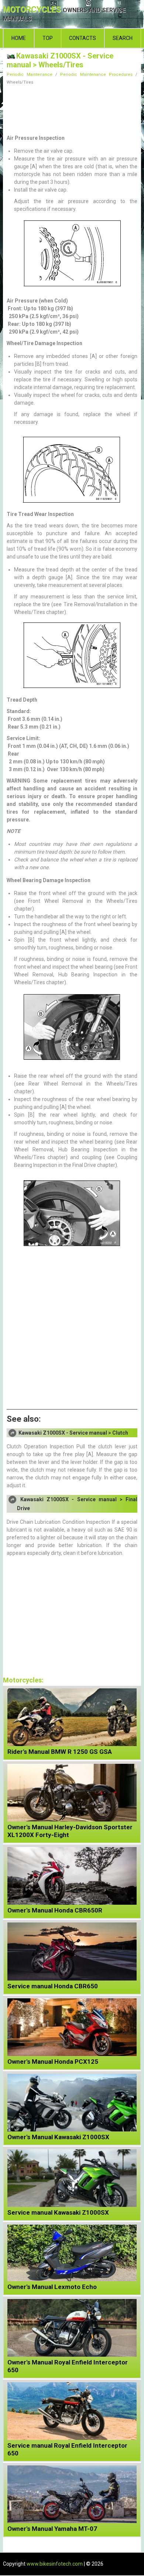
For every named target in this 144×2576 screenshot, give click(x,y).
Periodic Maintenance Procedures (96, 75)
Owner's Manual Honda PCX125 (53, 2062)
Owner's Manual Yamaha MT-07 (52, 2529)
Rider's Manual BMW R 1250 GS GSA (60, 1752)
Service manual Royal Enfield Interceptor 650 (67, 2449)
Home (19, 38)
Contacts (83, 38)
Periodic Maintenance (30, 75)
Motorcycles (64, 14)
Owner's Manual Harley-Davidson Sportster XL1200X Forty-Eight (70, 1831)
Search (123, 38)
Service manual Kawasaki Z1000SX (58, 2212)
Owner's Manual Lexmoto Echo (52, 2287)
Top (48, 38)
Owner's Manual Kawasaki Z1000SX (58, 2137)
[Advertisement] (72, 108)
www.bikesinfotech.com (55, 2564)
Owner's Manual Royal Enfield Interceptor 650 (68, 2366)
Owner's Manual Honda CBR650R (55, 1910)
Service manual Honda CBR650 (53, 1986)
